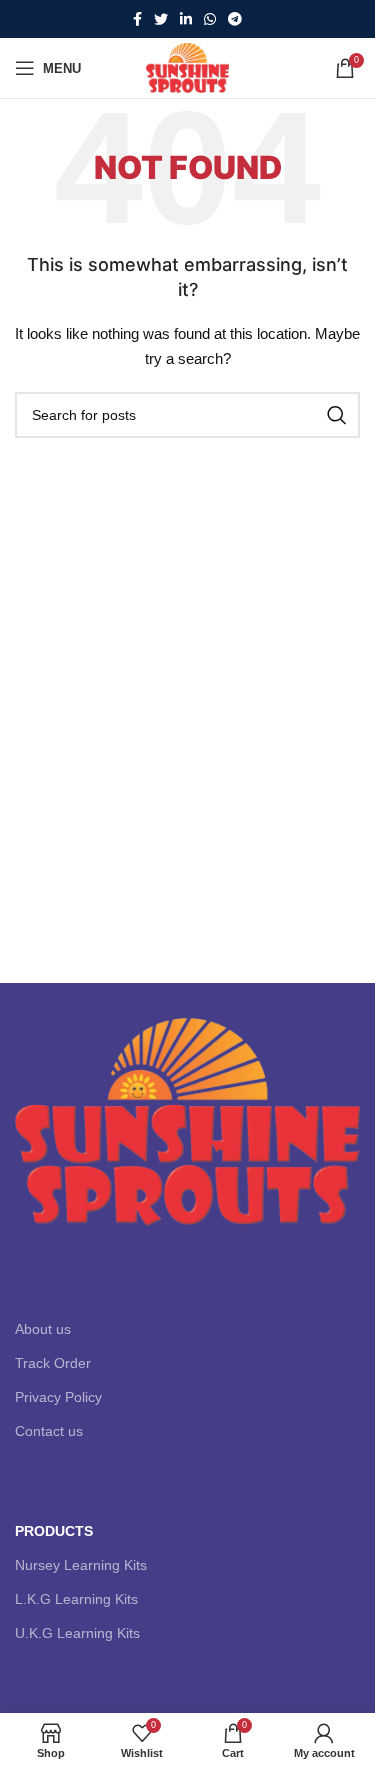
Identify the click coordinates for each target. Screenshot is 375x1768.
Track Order (53, 1363)
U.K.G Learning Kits (77, 1633)
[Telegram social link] (235, 19)
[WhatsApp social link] (210, 19)
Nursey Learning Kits (81, 1565)
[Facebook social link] (137, 19)
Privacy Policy (58, 1397)
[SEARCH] (337, 415)
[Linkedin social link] (186, 19)
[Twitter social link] (161, 19)
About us (43, 1329)
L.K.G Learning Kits (76, 1599)
